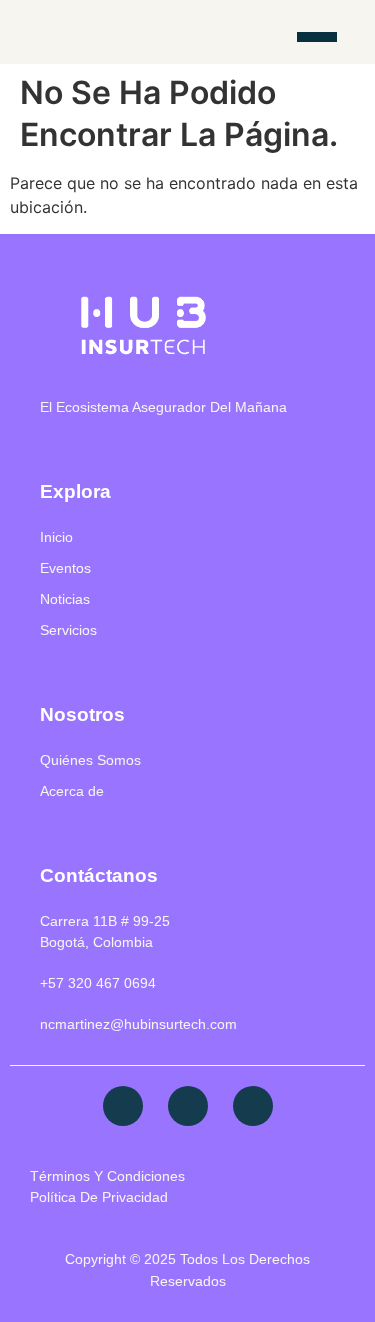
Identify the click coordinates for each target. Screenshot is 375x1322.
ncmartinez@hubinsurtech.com (138, 1024)
